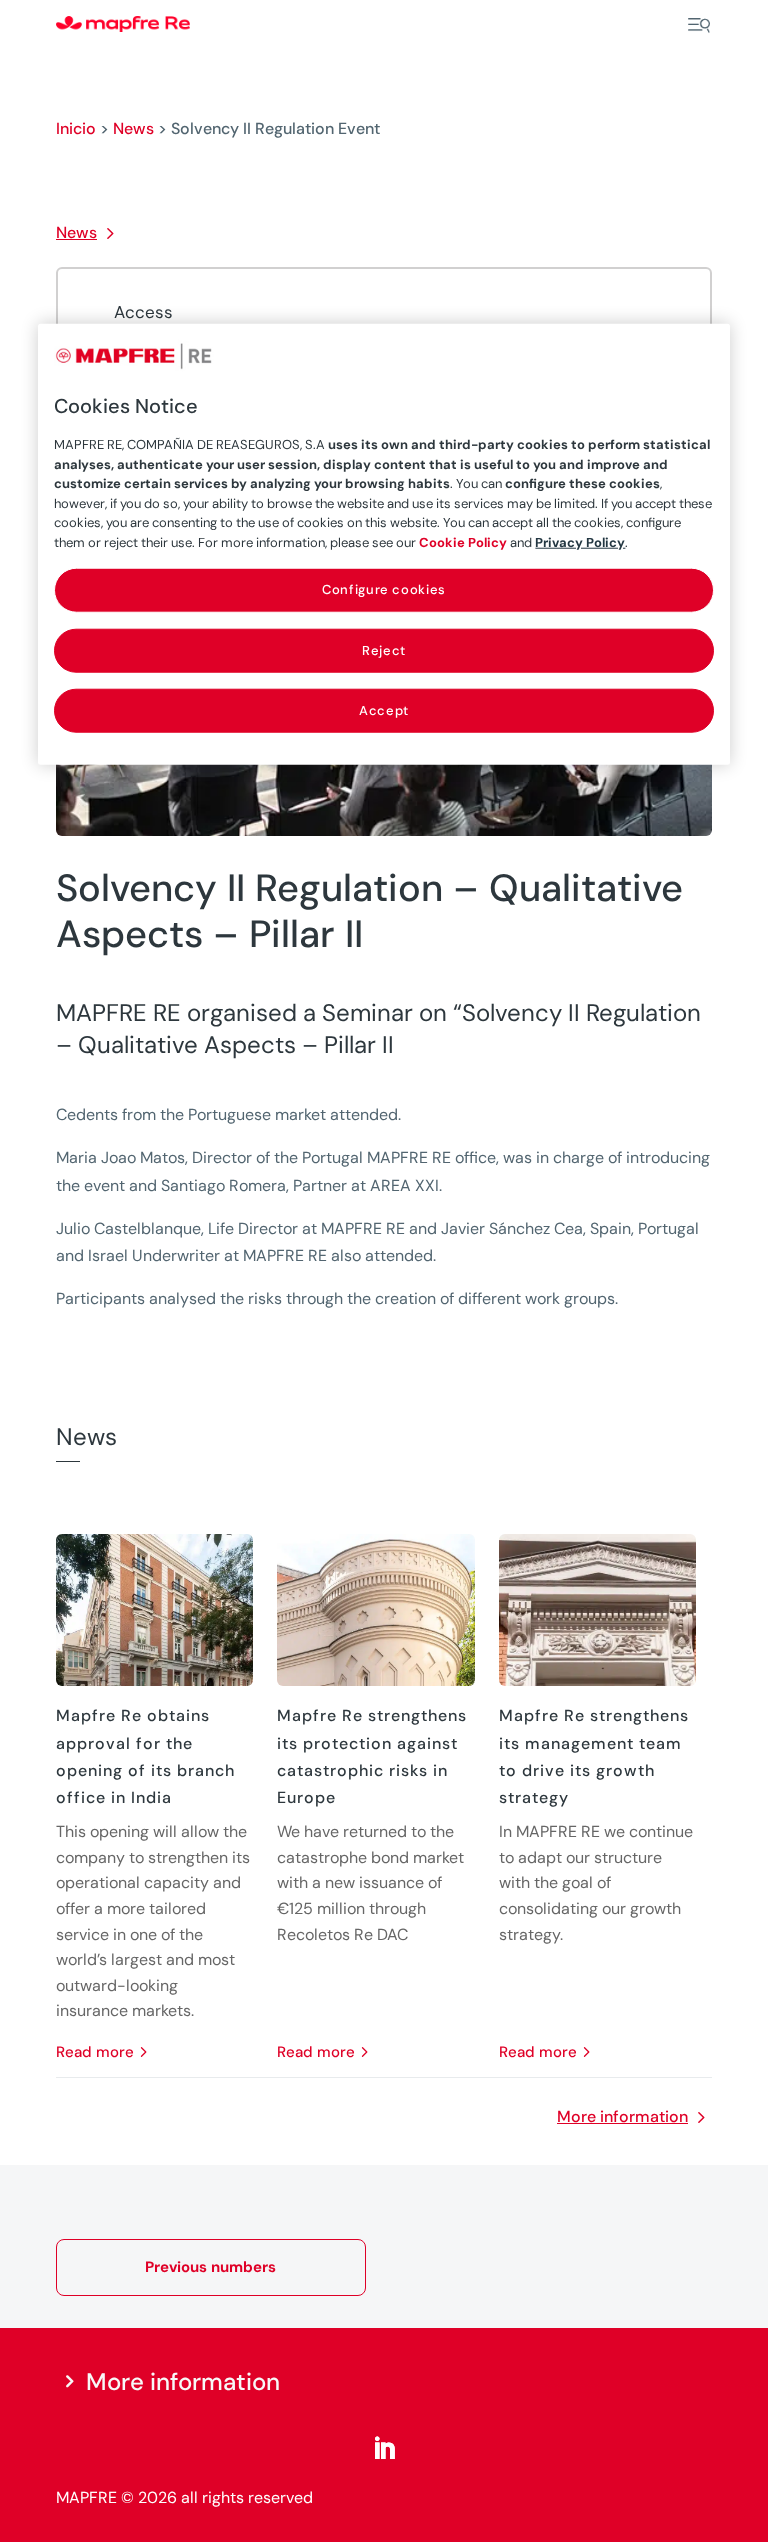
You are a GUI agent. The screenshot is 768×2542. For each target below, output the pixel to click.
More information (622, 2116)
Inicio (76, 128)
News (133, 128)
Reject (384, 649)
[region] (383, 544)
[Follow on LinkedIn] (384, 2449)
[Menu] (699, 25)
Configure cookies (384, 589)
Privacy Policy (580, 542)
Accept (384, 709)
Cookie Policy (463, 542)
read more (95, 2052)
